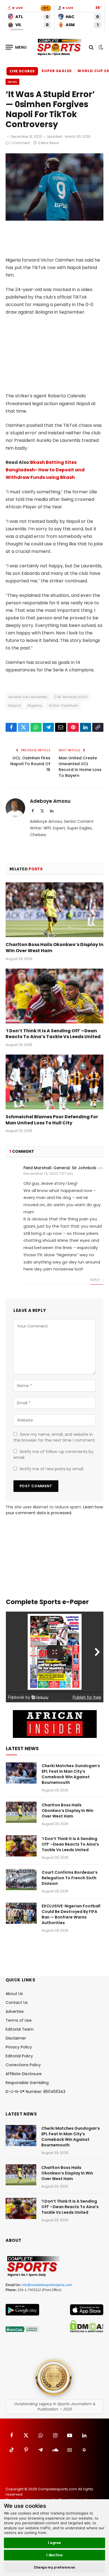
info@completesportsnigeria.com (47, 2285)
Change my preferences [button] (55, 2567)
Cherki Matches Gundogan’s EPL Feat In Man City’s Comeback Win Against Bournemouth (71, 1774)
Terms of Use (19, 2020)
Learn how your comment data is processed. (54, 1510)
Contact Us (17, 2003)
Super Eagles (57, 71)
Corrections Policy (23, 2065)
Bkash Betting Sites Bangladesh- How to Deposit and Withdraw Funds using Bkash (45, 470)
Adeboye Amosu (50, 801)
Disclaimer (16, 2038)
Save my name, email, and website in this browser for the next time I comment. (54, 1437)
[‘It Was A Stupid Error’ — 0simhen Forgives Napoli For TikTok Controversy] (54, 219)
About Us (14, 1994)
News (12, 82)
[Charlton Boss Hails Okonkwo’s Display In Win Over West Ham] (54, 910)
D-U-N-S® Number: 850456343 (35, 2092)
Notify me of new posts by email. (52, 1469)
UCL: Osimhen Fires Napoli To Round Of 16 (30, 764)
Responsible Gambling (27, 2083)
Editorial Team (20, 2029)
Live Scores (22, 71)
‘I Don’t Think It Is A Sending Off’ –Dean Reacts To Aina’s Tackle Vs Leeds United (53, 1034)
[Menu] (16, 47)
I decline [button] (55, 2555)
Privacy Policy (19, 2047)
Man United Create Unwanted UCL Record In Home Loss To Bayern (80, 767)
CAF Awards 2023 (71, 697)
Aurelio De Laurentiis (28, 697)
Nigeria (35, 705)
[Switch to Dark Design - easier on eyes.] (100, 47)
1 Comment (20, 143)
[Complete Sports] (59, 47)
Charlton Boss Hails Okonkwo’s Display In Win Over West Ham (54, 948)
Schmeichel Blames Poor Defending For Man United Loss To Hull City (52, 1120)
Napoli (15, 705)
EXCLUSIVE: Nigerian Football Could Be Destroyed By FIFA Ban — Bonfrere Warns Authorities (71, 1914)
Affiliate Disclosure (24, 2074)
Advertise (15, 2011)
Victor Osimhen (63, 705)
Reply (95, 1280)
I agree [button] (55, 2543)
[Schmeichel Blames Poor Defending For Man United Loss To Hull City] (54, 1082)
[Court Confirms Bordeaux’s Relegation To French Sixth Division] (21, 1880)
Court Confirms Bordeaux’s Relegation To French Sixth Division (70, 1878)
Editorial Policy (19, 2056)
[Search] (91, 47)
